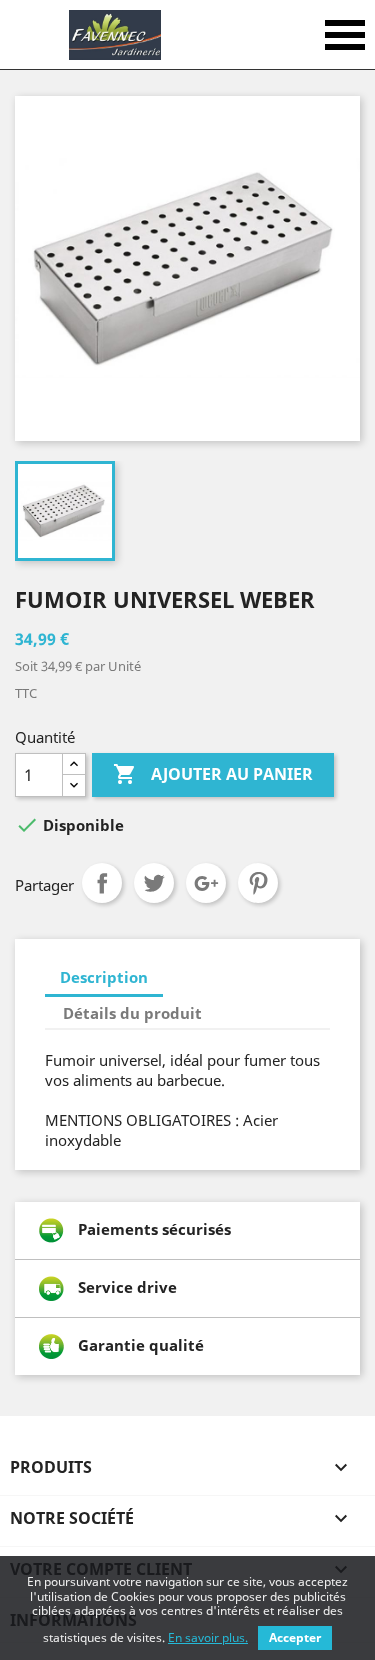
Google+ (206, 883)
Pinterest (258, 883)
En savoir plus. (208, 1637)
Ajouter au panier (213, 774)
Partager (102, 883)
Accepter (295, 1637)
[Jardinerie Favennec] (115, 35)
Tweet (154, 883)
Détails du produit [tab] (132, 1013)
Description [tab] (104, 977)
